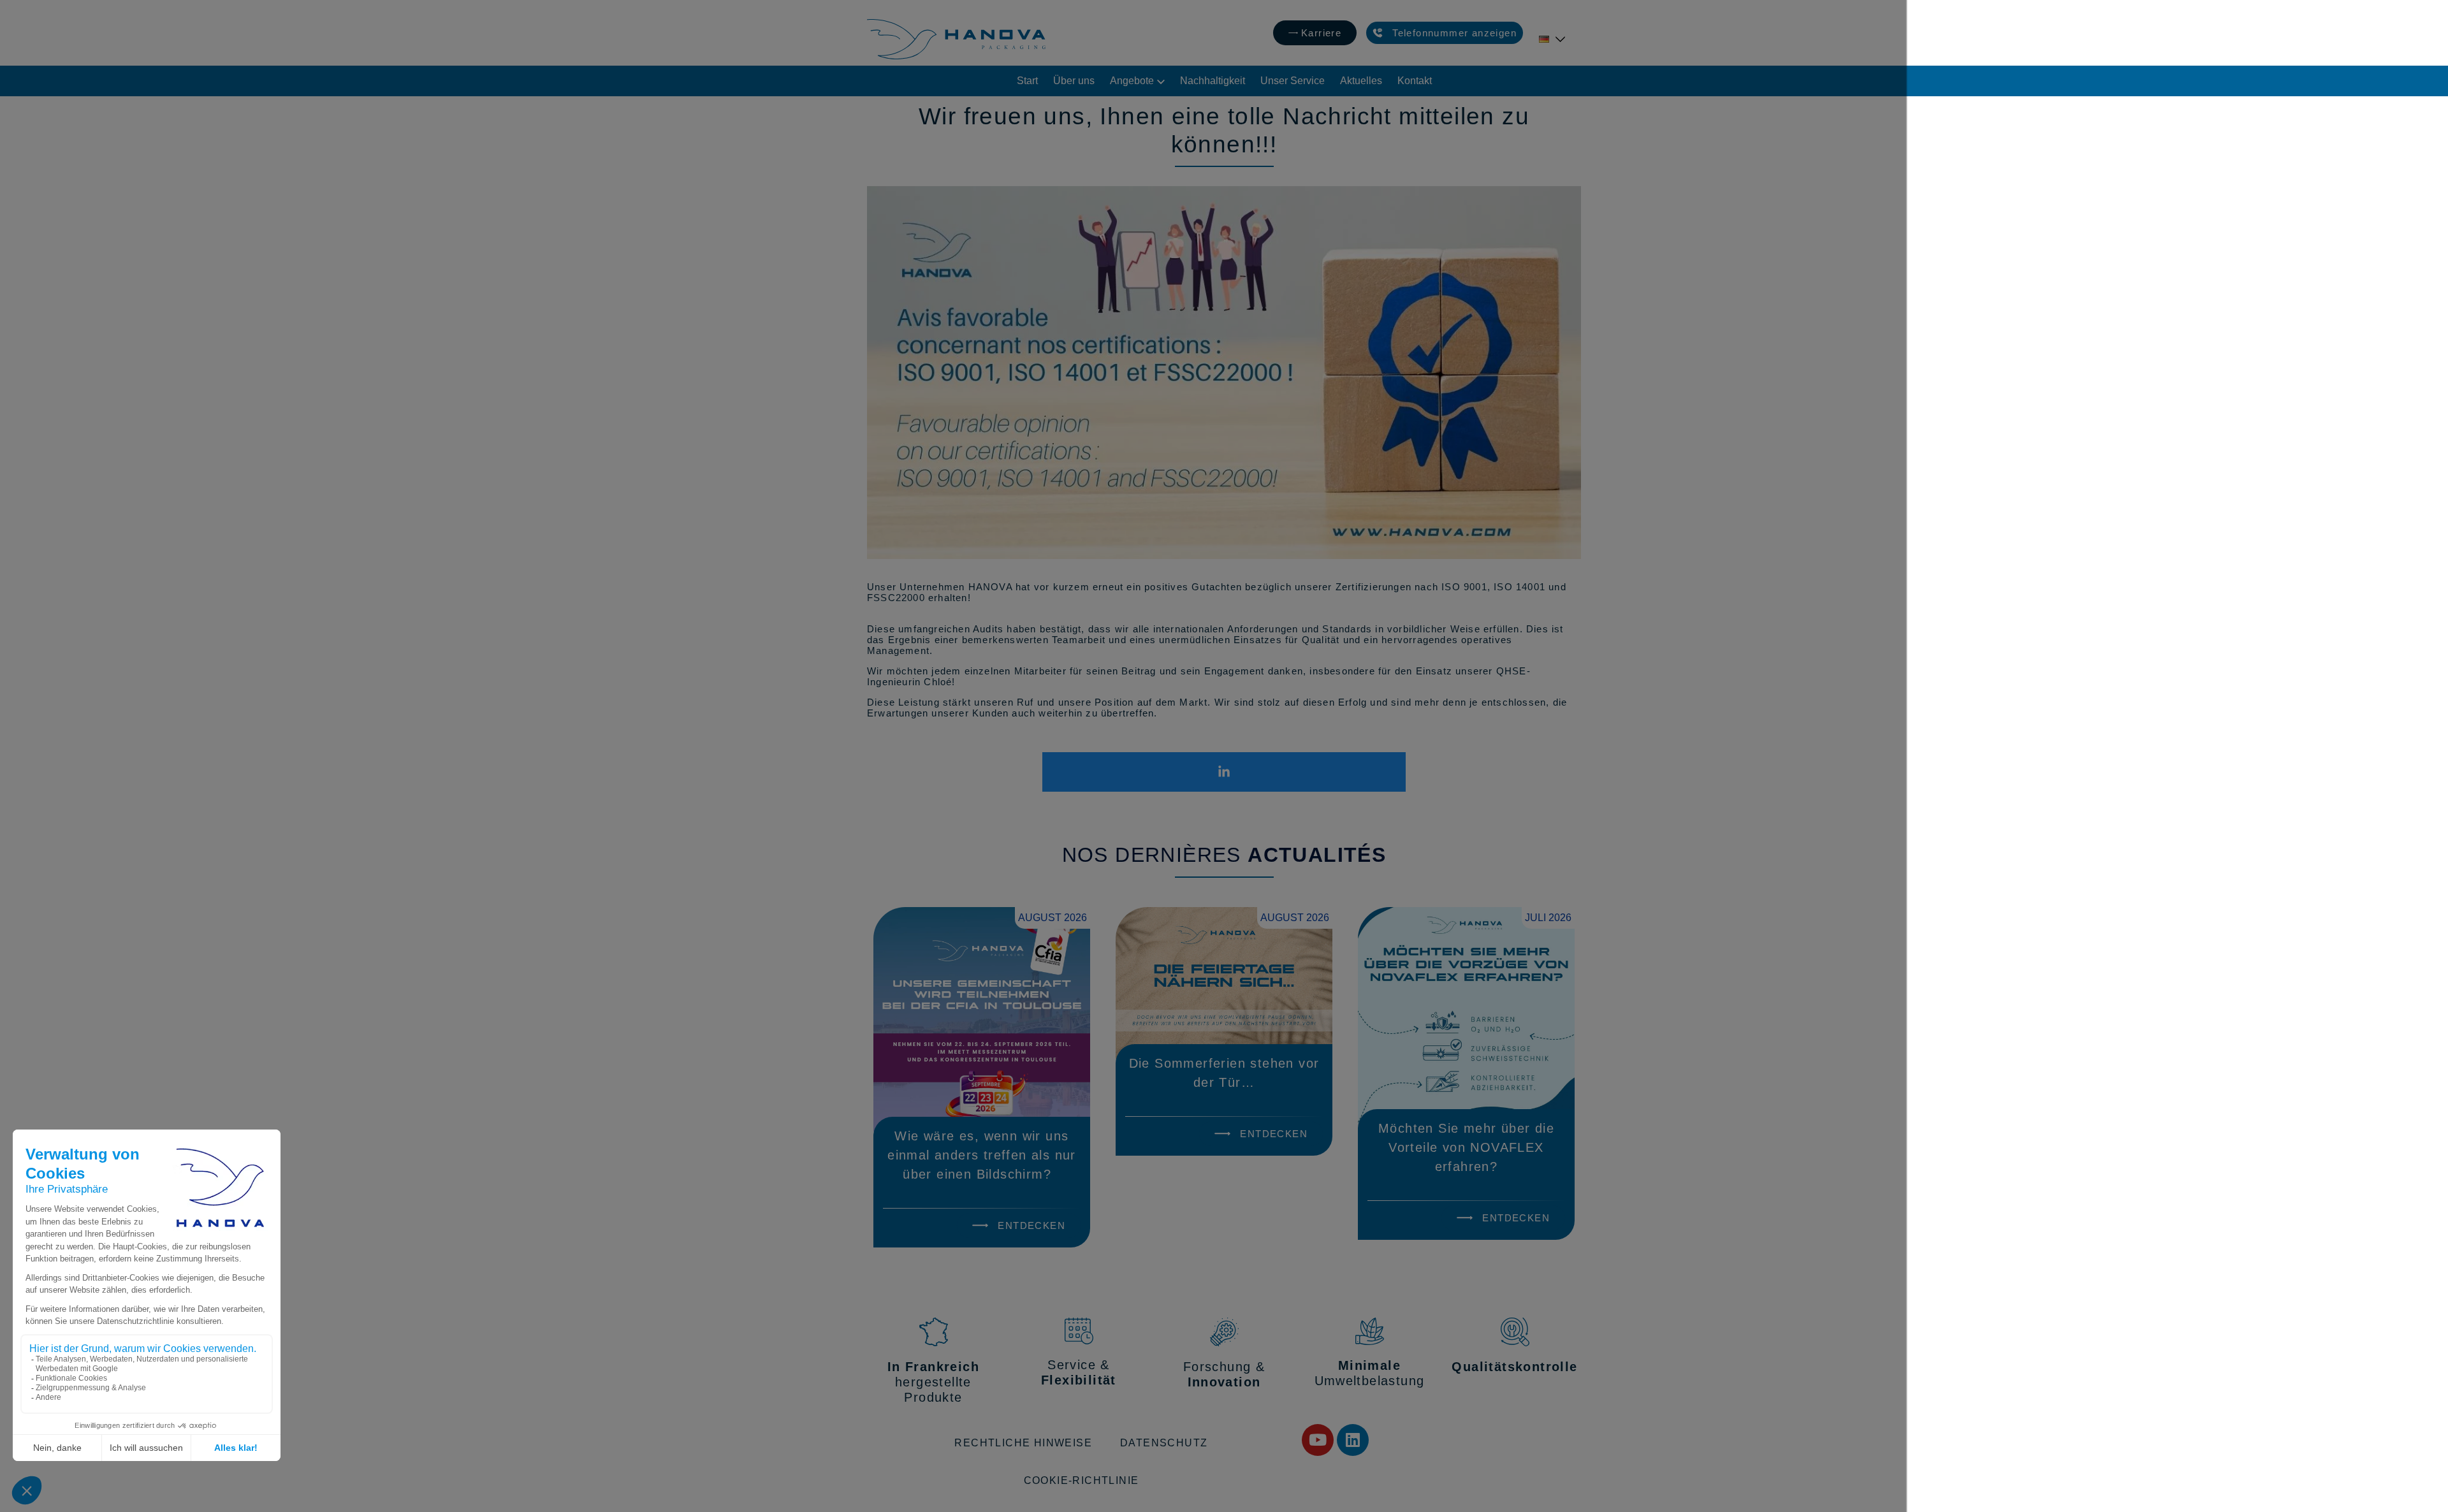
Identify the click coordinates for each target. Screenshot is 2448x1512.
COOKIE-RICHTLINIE (1082, 1480)
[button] (1445, 33)
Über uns (1074, 81)
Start (1027, 81)
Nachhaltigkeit (1213, 81)
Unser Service (1293, 81)
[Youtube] (1318, 1440)
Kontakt (1415, 81)
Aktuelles (1361, 81)
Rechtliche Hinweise (1023, 1443)
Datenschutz (1164, 1443)
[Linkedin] (1353, 1440)
